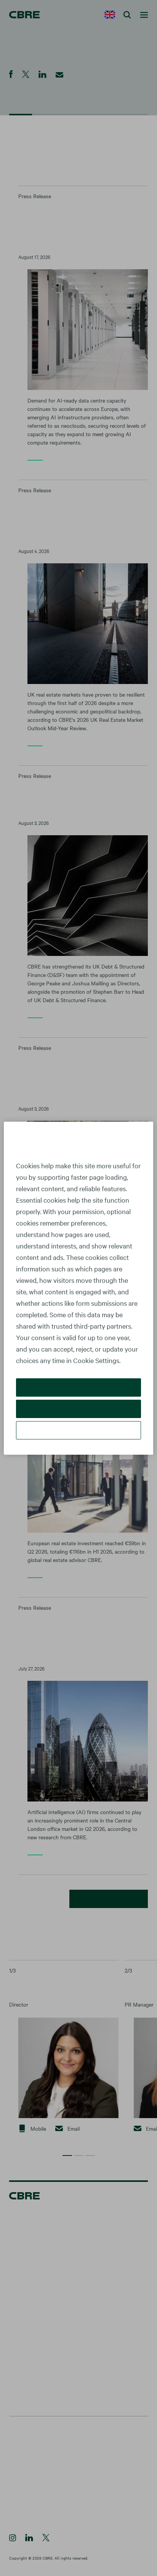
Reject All (78, 1409)
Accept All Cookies (79, 1387)
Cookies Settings (78, 1430)
